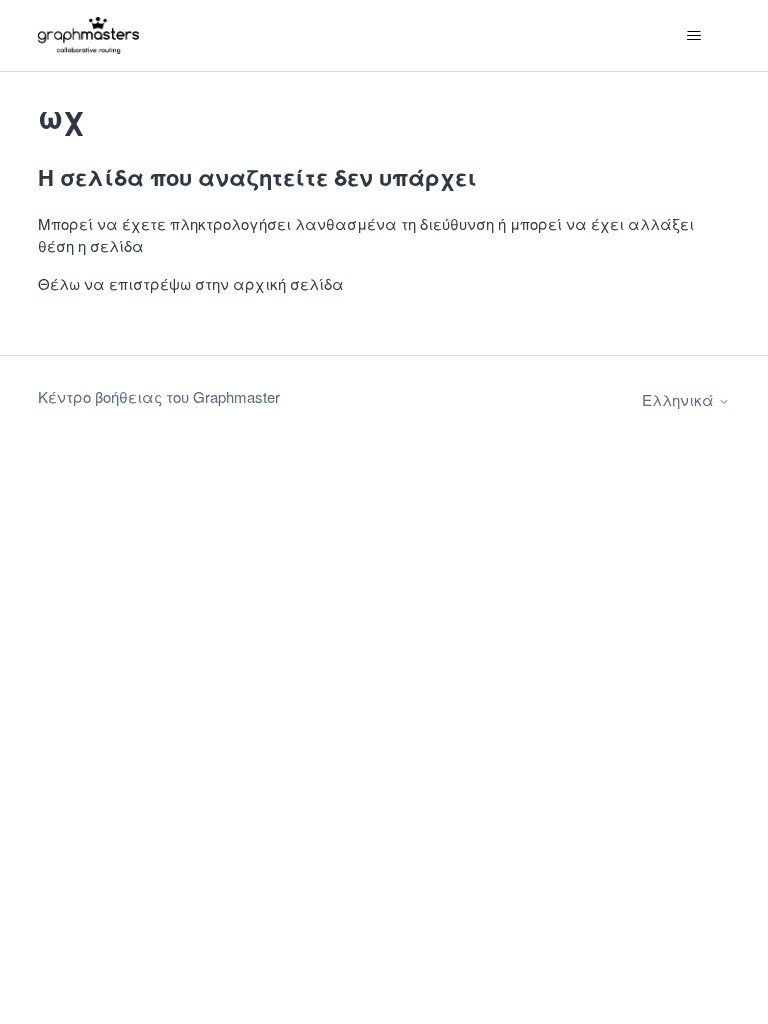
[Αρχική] (88, 35)
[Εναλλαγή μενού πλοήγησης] (694, 36)
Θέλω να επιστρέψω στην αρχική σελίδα (191, 283)
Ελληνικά (680, 399)
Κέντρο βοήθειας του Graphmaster (159, 396)
